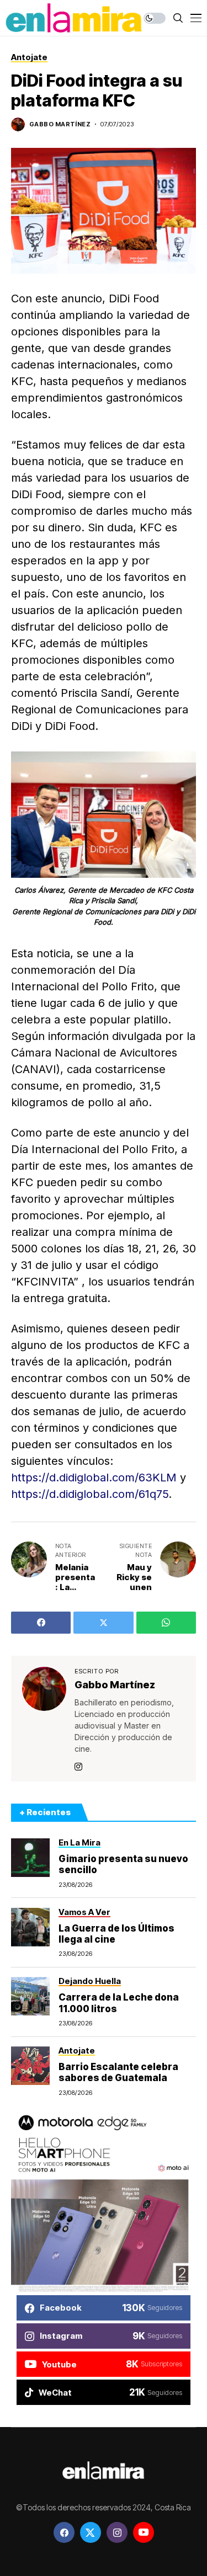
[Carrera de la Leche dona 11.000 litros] (30, 1996)
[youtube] (144, 2532)
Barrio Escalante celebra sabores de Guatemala (118, 2072)
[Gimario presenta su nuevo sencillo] (30, 1858)
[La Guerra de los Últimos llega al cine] (30, 1927)
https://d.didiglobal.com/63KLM (94, 1478)
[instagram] (117, 2532)
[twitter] (91, 2532)
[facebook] (64, 2532)
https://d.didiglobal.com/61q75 (90, 1494)
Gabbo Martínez (60, 124)
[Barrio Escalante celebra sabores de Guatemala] (30, 2066)
